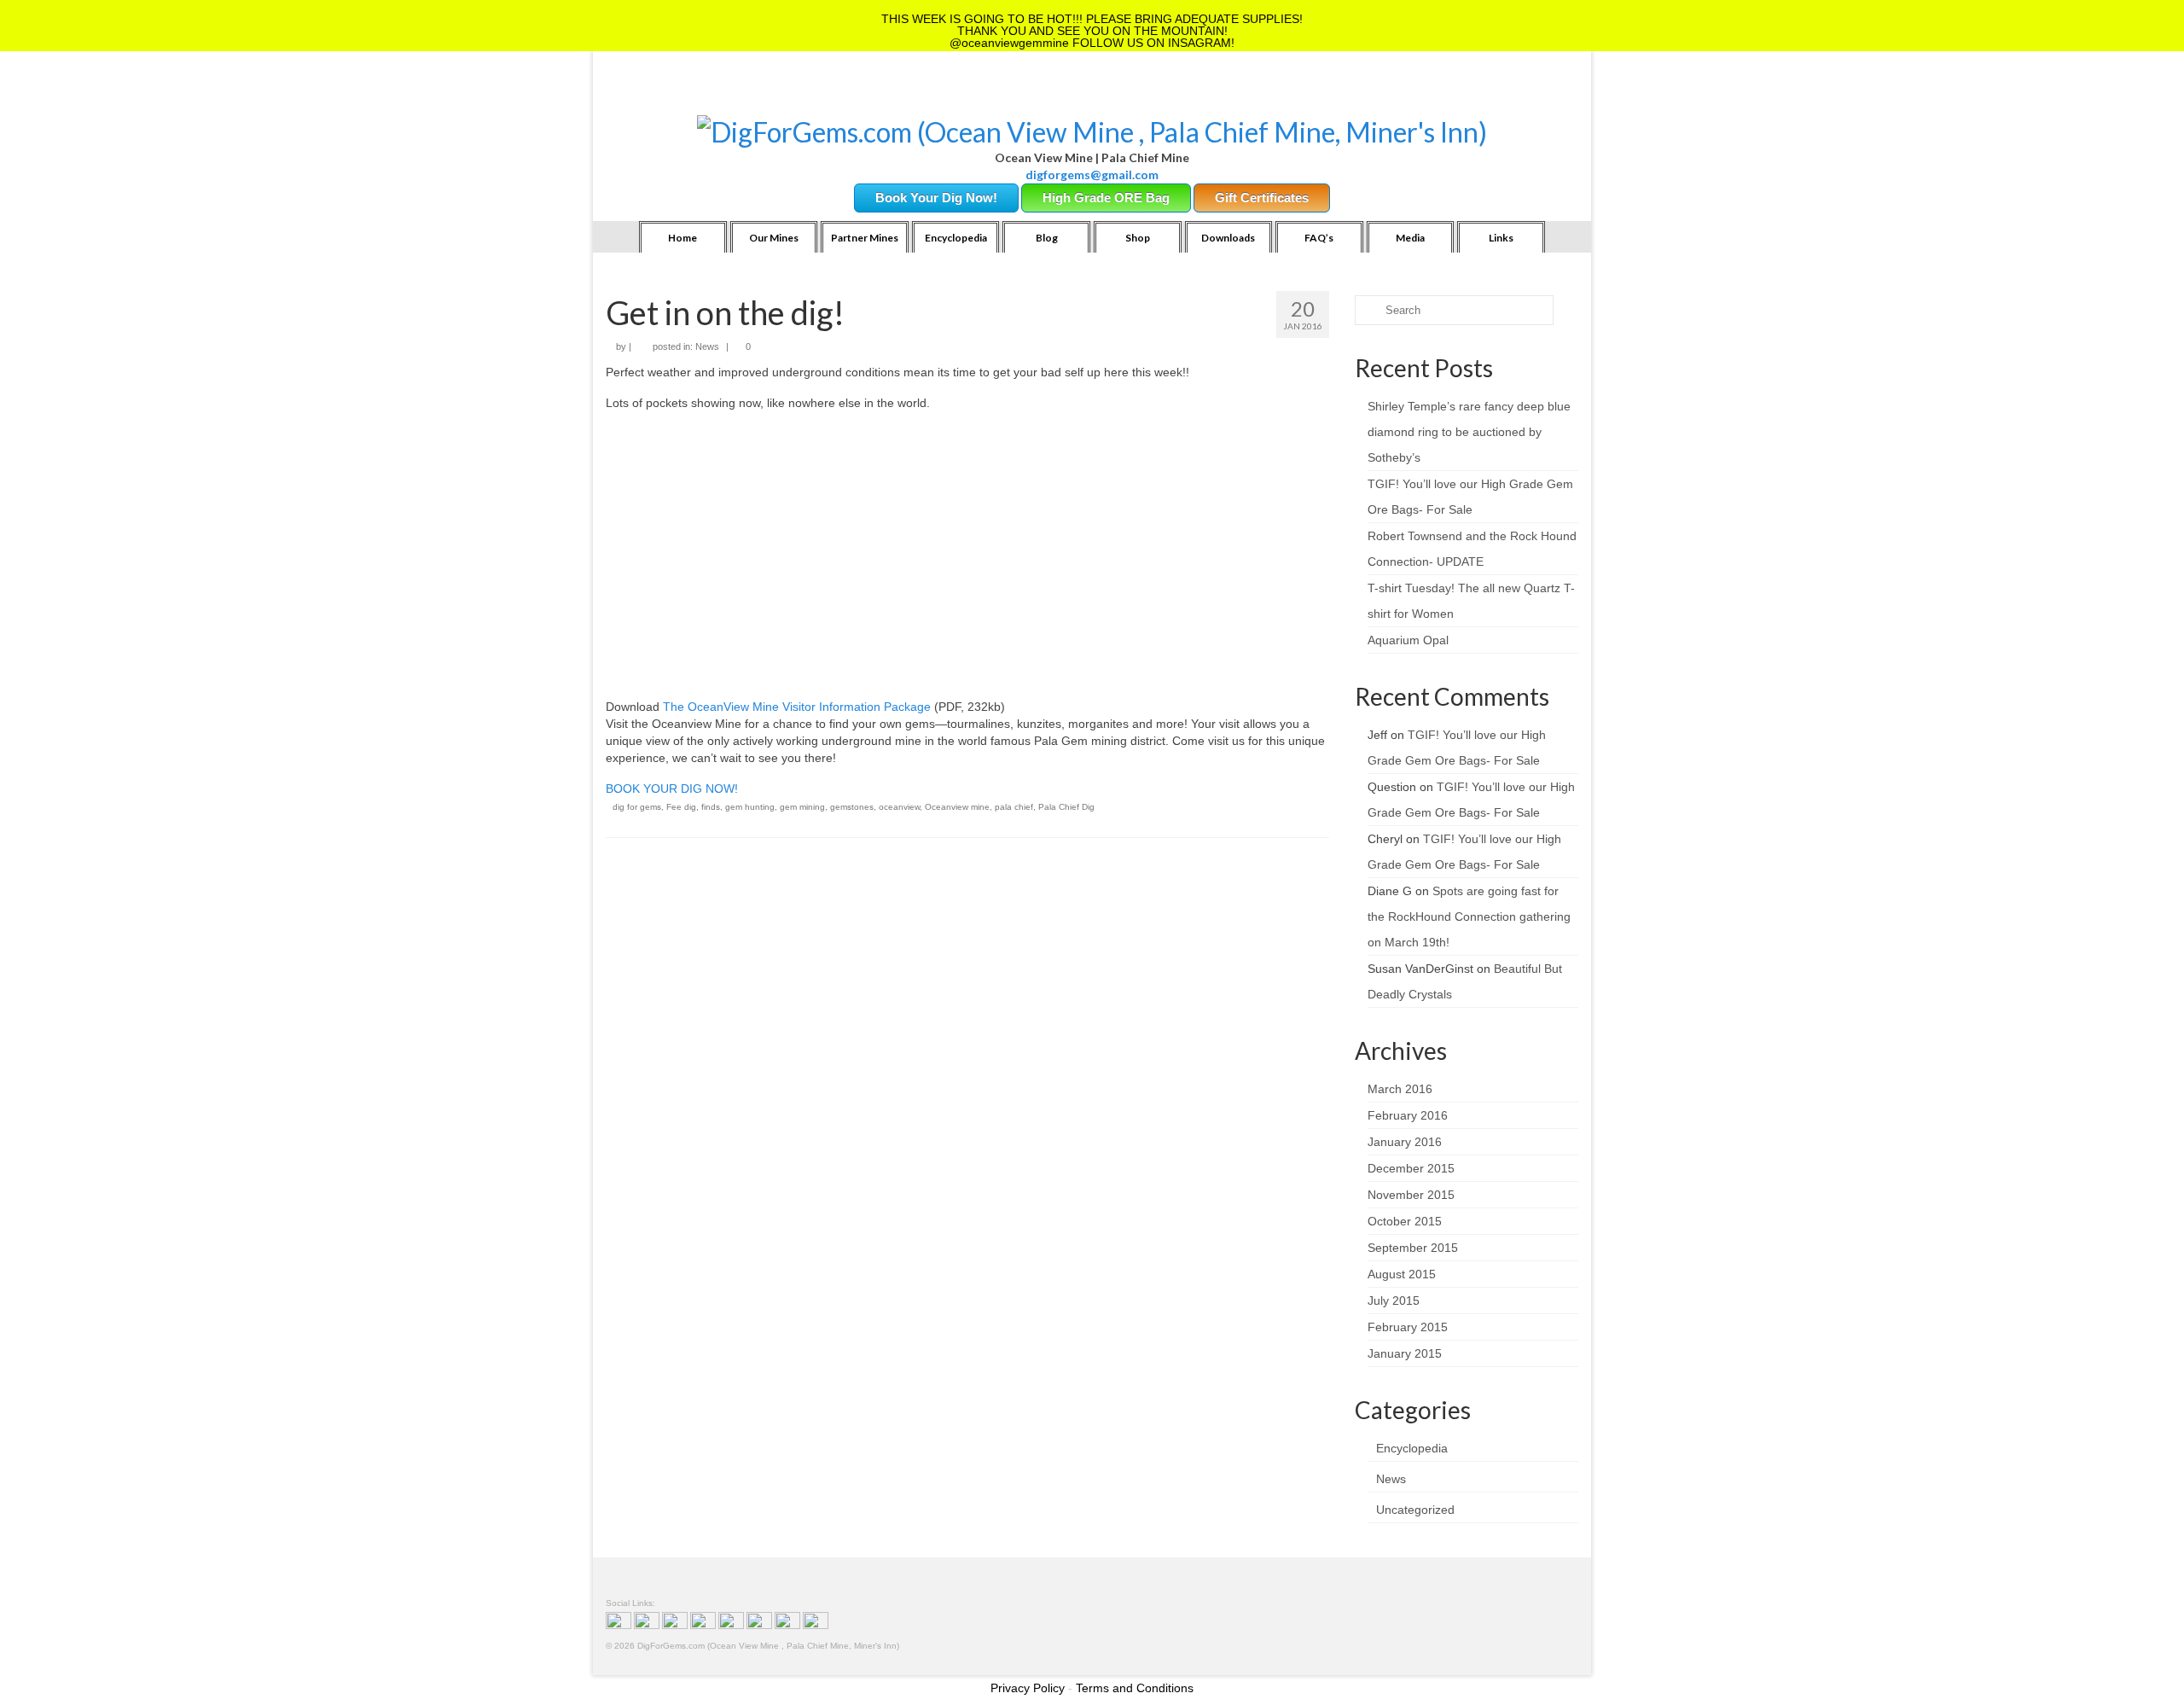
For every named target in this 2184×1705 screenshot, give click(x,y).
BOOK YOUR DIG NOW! (672, 788)
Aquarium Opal (1408, 640)
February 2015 (1408, 1327)
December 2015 (1411, 1168)
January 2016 (1405, 1142)
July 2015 (1394, 1301)
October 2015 (1405, 1221)
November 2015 (1411, 1195)
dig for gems (637, 807)
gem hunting (750, 807)
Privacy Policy (1028, 1688)
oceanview (899, 807)
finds (711, 807)
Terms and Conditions (1135, 1688)
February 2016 (1408, 1115)
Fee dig (681, 807)
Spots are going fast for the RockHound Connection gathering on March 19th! (1469, 917)
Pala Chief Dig (1066, 807)
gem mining (802, 807)
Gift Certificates (1262, 198)
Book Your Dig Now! (936, 198)
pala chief (1014, 807)
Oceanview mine (957, 807)
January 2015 (1405, 1353)
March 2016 (1400, 1089)
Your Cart (752, 94)
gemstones (852, 807)
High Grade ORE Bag (1106, 198)
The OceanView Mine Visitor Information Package (797, 707)
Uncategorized (1415, 1510)
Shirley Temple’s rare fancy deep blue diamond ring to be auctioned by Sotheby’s (1469, 432)
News (707, 346)
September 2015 (1413, 1248)
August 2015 (1402, 1274)
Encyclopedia (1412, 1448)
